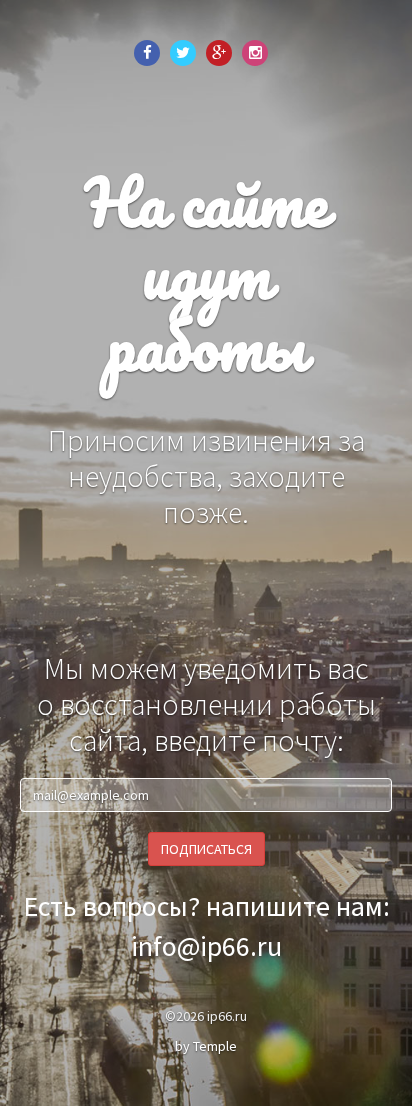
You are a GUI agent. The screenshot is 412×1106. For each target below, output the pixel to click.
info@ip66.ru (206, 946)
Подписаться (206, 849)
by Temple (206, 1046)
